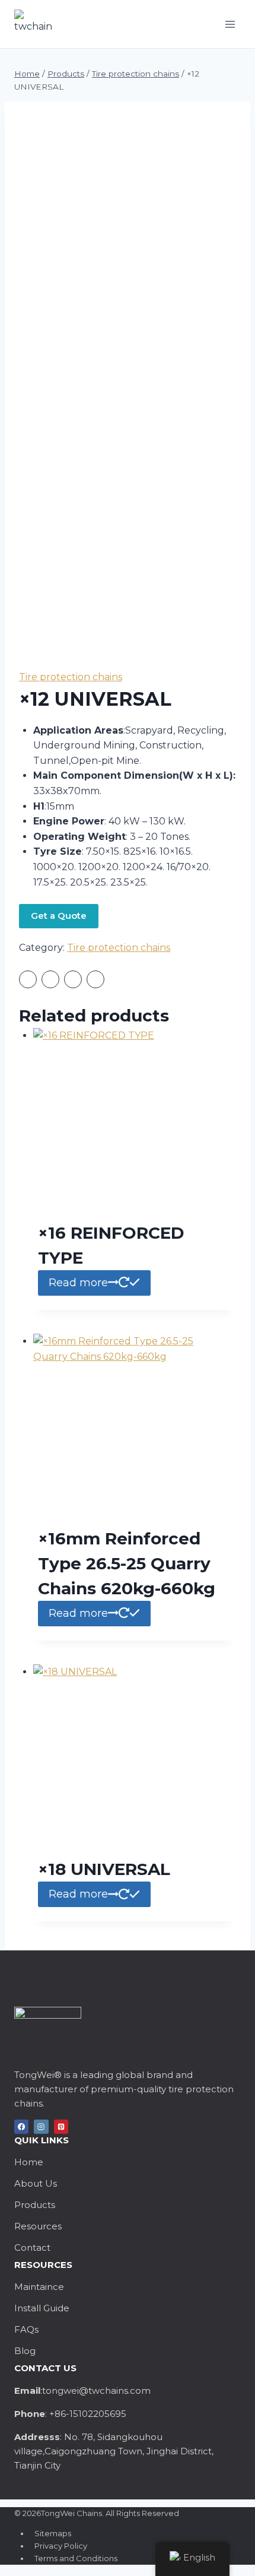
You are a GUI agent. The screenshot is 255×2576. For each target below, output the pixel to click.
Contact (32, 2247)
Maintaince (39, 2287)
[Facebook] (21, 2127)
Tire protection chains (71, 677)
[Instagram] (41, 2127)
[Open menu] (230, 24)
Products (35, 2205)
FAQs (26, 2329)
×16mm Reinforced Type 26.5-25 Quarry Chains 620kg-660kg (127, 1563)
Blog (25, 2351)
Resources (38, 2226)
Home (29, 2162)
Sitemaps (53, 2533)
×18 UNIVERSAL (104, 1869)
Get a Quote (59, 916)
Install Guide (42, 2308)
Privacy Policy (61, 2546)
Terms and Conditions (76, 2558)
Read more (78, 1283)
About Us (36, 2183)
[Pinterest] (61, 2127)
